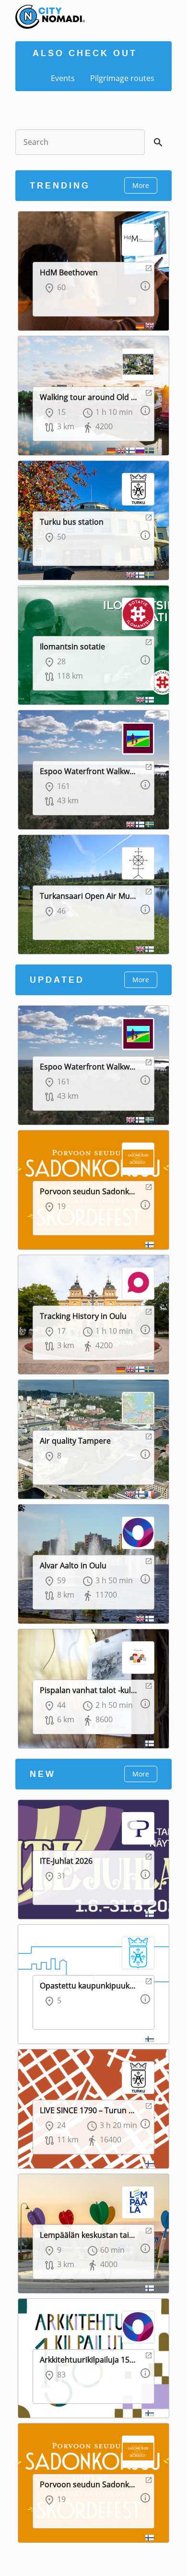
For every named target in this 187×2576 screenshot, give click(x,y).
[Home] (43, 10)
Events (63, 78)
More (141, 185)
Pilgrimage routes (122, 78)
